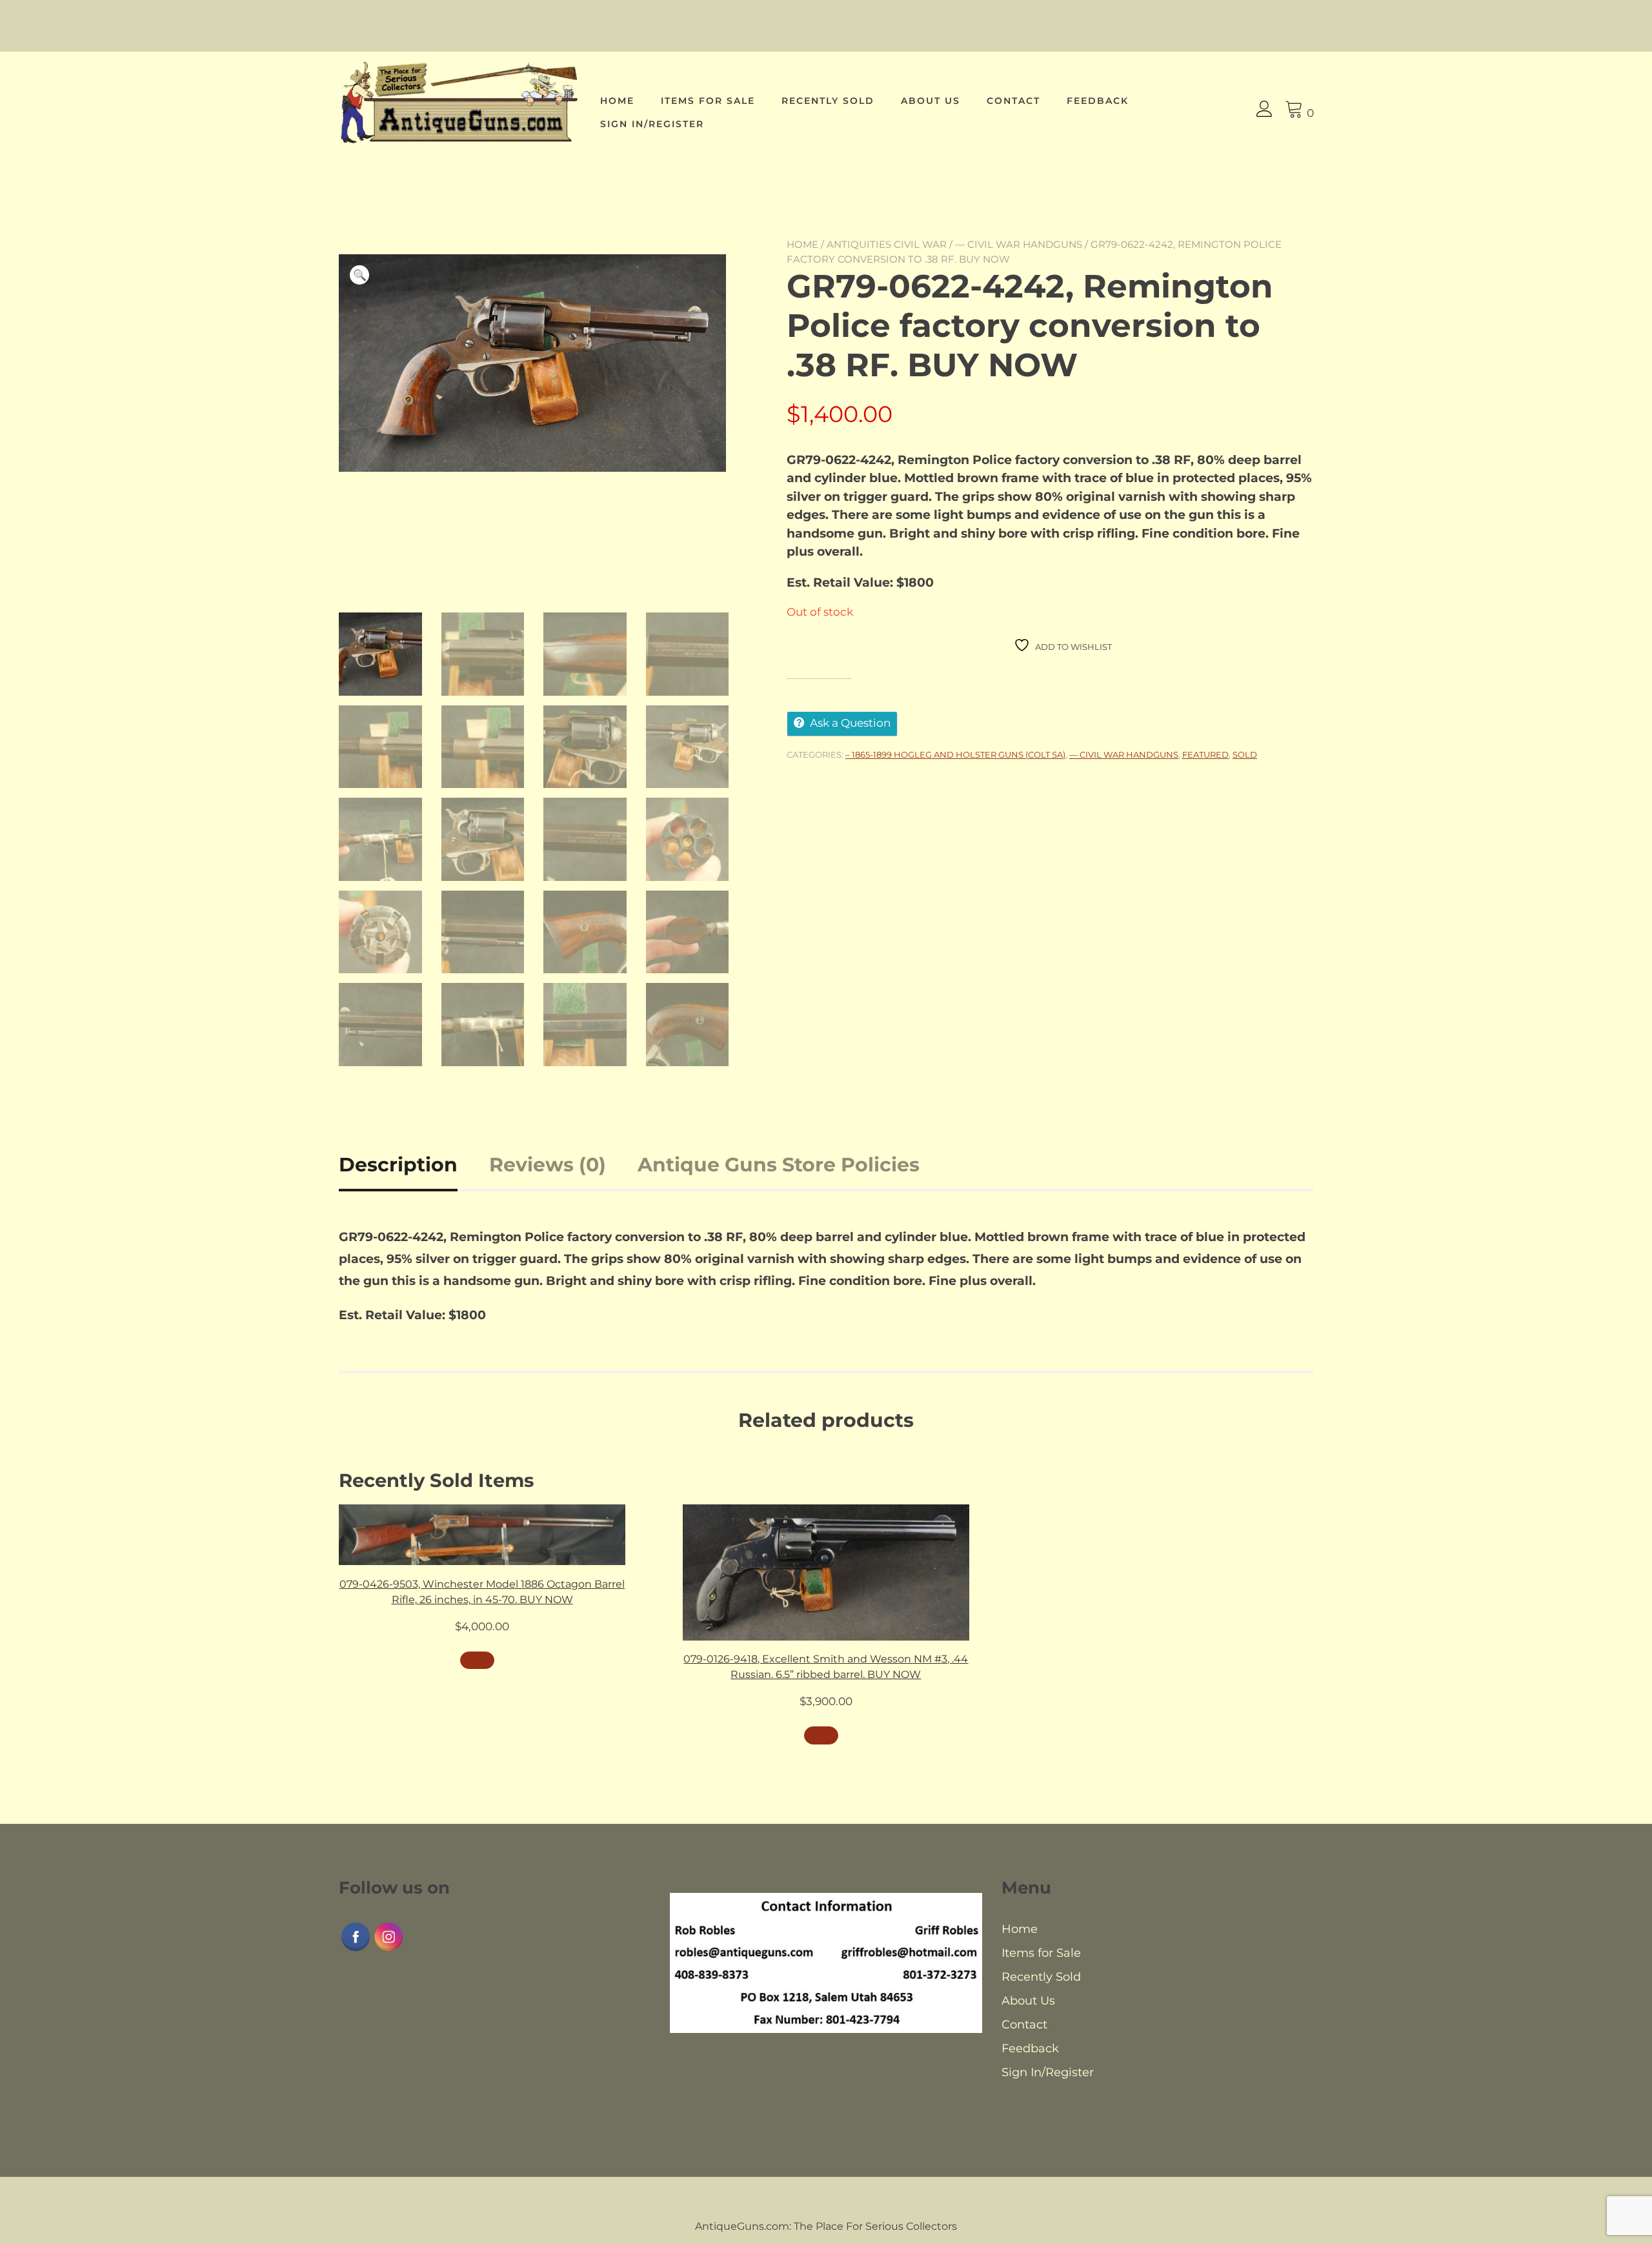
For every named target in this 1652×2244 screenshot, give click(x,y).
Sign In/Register (652, 124)
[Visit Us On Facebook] (355, 1949)
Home (617, 101)
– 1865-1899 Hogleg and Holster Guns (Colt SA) (955, 754)
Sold (1245, 754)
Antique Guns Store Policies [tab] (779, 1165)
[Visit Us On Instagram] (388, 1949)
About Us (931, 101)
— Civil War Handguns (1019, 244)
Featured (1205, 754)
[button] (359, 275)
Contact (1013, 101)
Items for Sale (708, 101)
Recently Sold (828, 101)
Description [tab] (398, 1165)
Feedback (1098, 101)
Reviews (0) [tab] (548, 1165)
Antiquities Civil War (887, 244)
